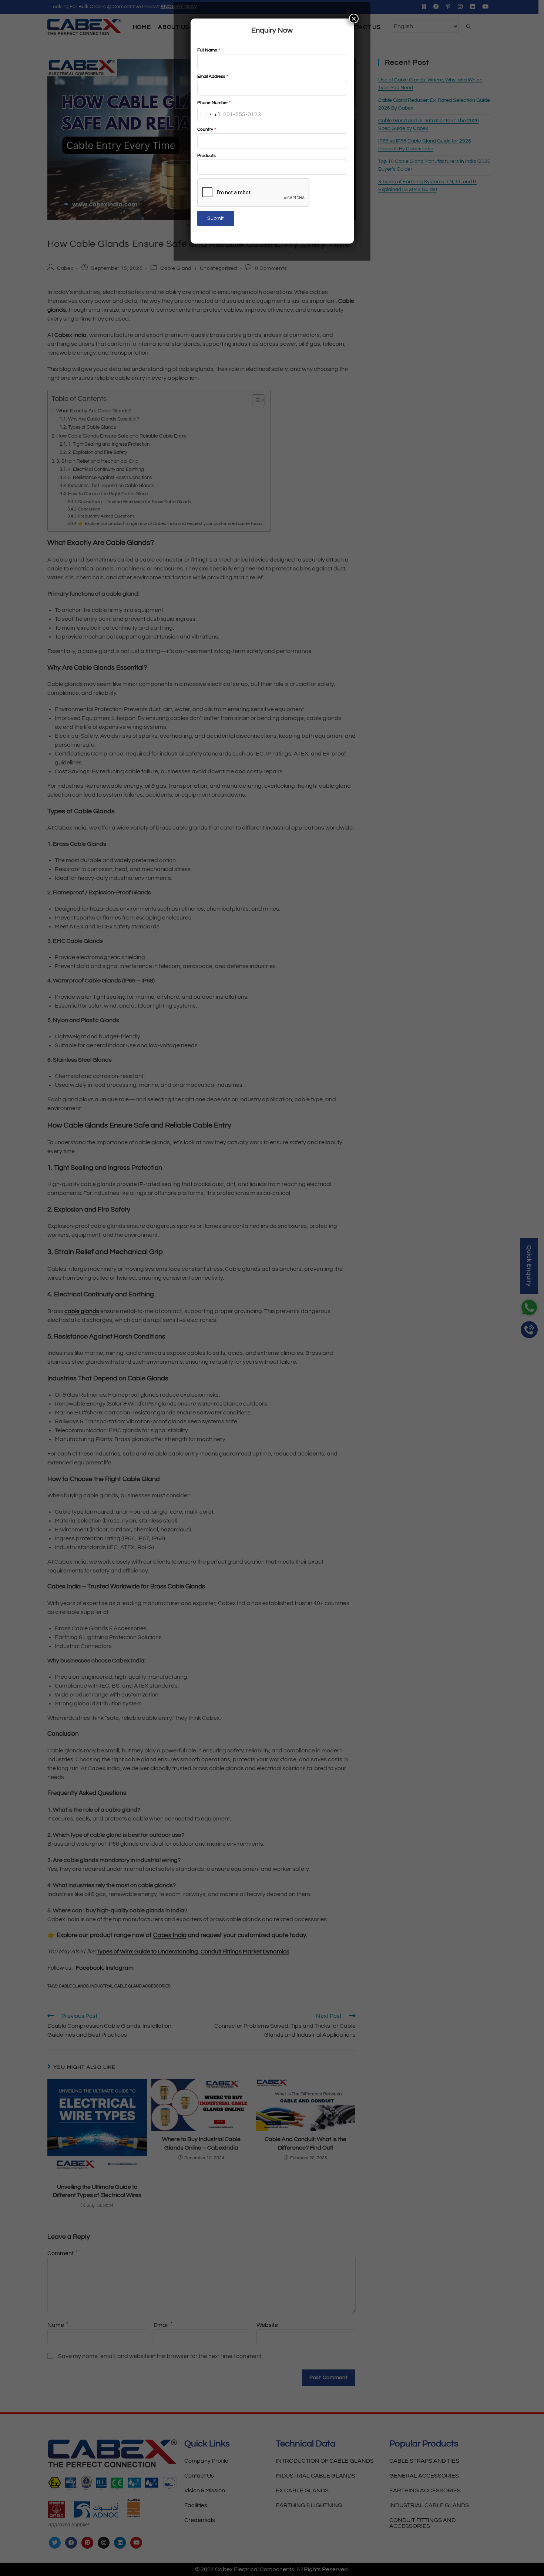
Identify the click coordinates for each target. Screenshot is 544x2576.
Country (206, 129)
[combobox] (209, 115)
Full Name (209, 50)
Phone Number (214, 103)
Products (206, 156)
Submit (216, 218)
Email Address (213, 76)
